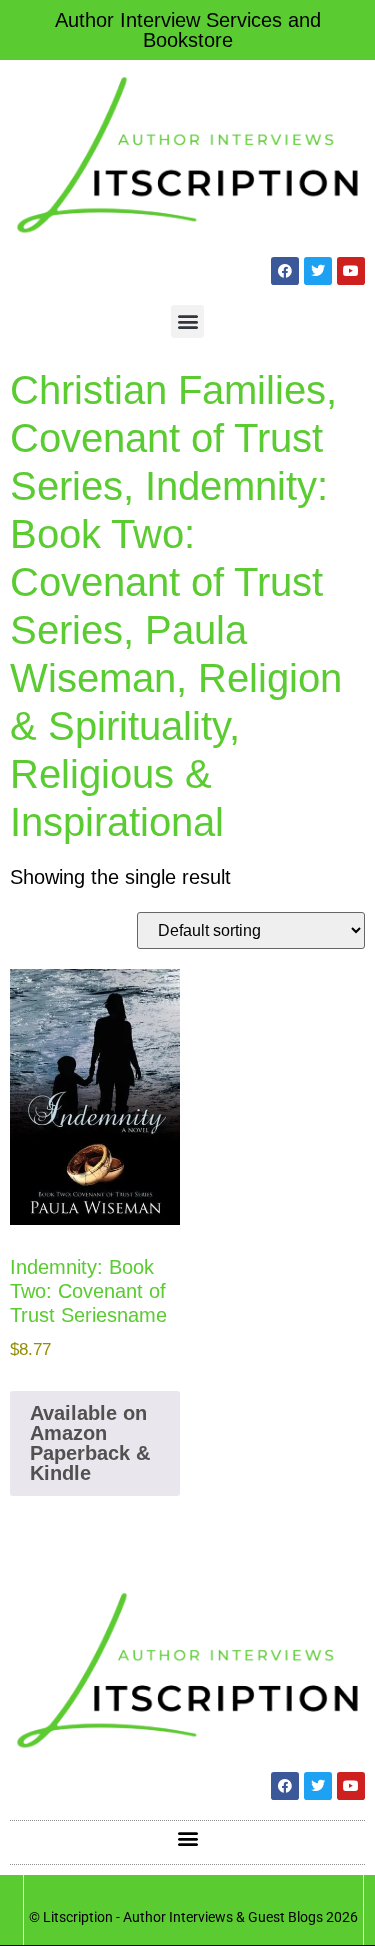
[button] (187, 321)
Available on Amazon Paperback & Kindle (90, 1443)
